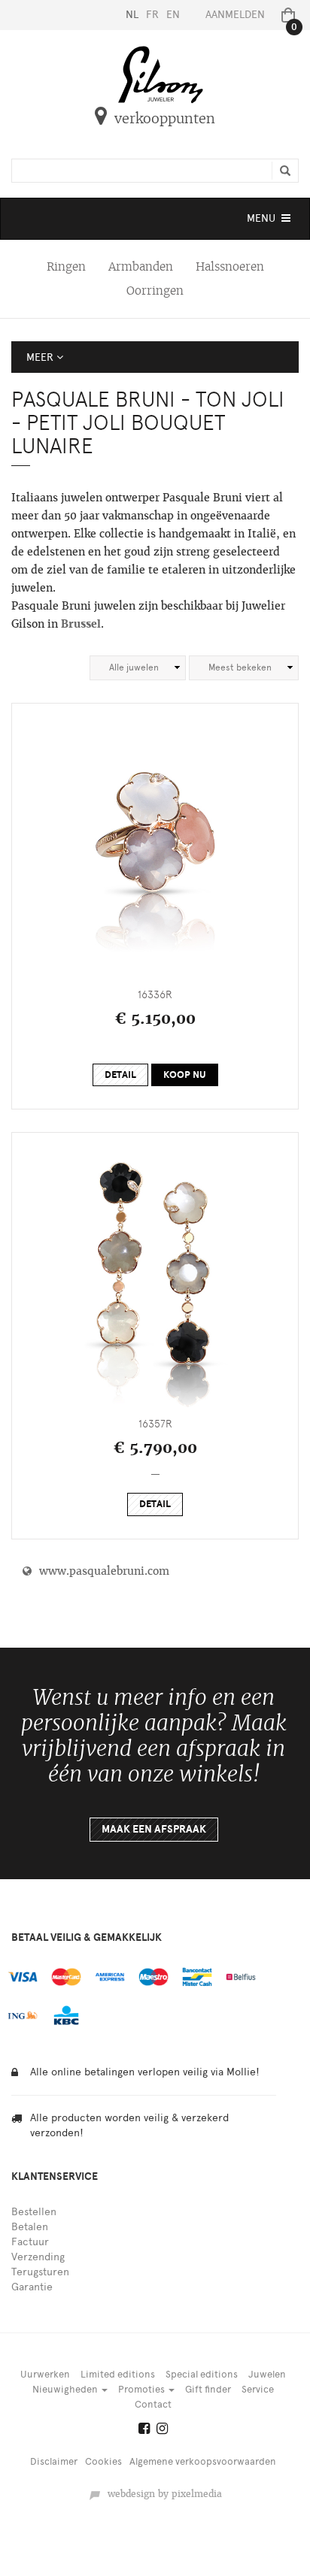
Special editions (202, 2374)
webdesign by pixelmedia (162, 2494)
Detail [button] (120, 1075)
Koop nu (185, 1075)
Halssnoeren (230, 266)
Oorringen (155, 291)
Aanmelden (235, 15)
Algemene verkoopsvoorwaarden (203, 2461)
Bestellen (34, 2212)
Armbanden (141, 266)
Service (258, 2389)
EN (173, 15)
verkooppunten (165, 118)
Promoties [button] (143, 2389)
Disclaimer (54, 2461)
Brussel (81, 624)
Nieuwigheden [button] (66, 2389)
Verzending (38, 2257)
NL (132, 15)
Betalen (30, 2227)
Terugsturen (40, 2272)
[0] (285, 15)
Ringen (66, 266)
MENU (270, 222)
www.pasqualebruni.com (100, 1571)
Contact (153, 2404)
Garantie (32, 2287)
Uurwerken (45, 2374)
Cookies (103, 2461)
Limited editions (118, 2374)
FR (152, 15)
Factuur (30, 2242)
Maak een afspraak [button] (154, 1829)
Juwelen (267, 2374)
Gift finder (208, 2389)
